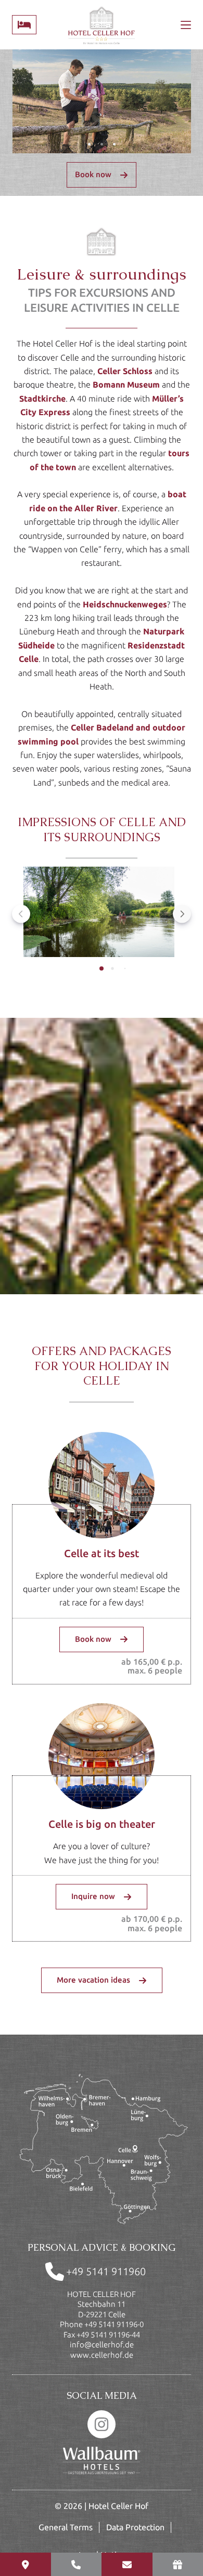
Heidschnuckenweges (125, 604)
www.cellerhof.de (102, 2355)
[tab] (102, 968)
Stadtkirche (42, 399)
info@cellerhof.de (102, 2345)
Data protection (135, 2527)
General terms (66, 2527)
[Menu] (186, 25)
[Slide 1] (89, 144)
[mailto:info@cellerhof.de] (127, 2564)
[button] (99, 914)
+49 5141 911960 (106, 2271)
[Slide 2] (102, 144)
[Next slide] (182, 914)
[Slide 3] (114, 144)
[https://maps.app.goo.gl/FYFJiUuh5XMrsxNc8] (26, 2564)
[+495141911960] (77, 2564)
